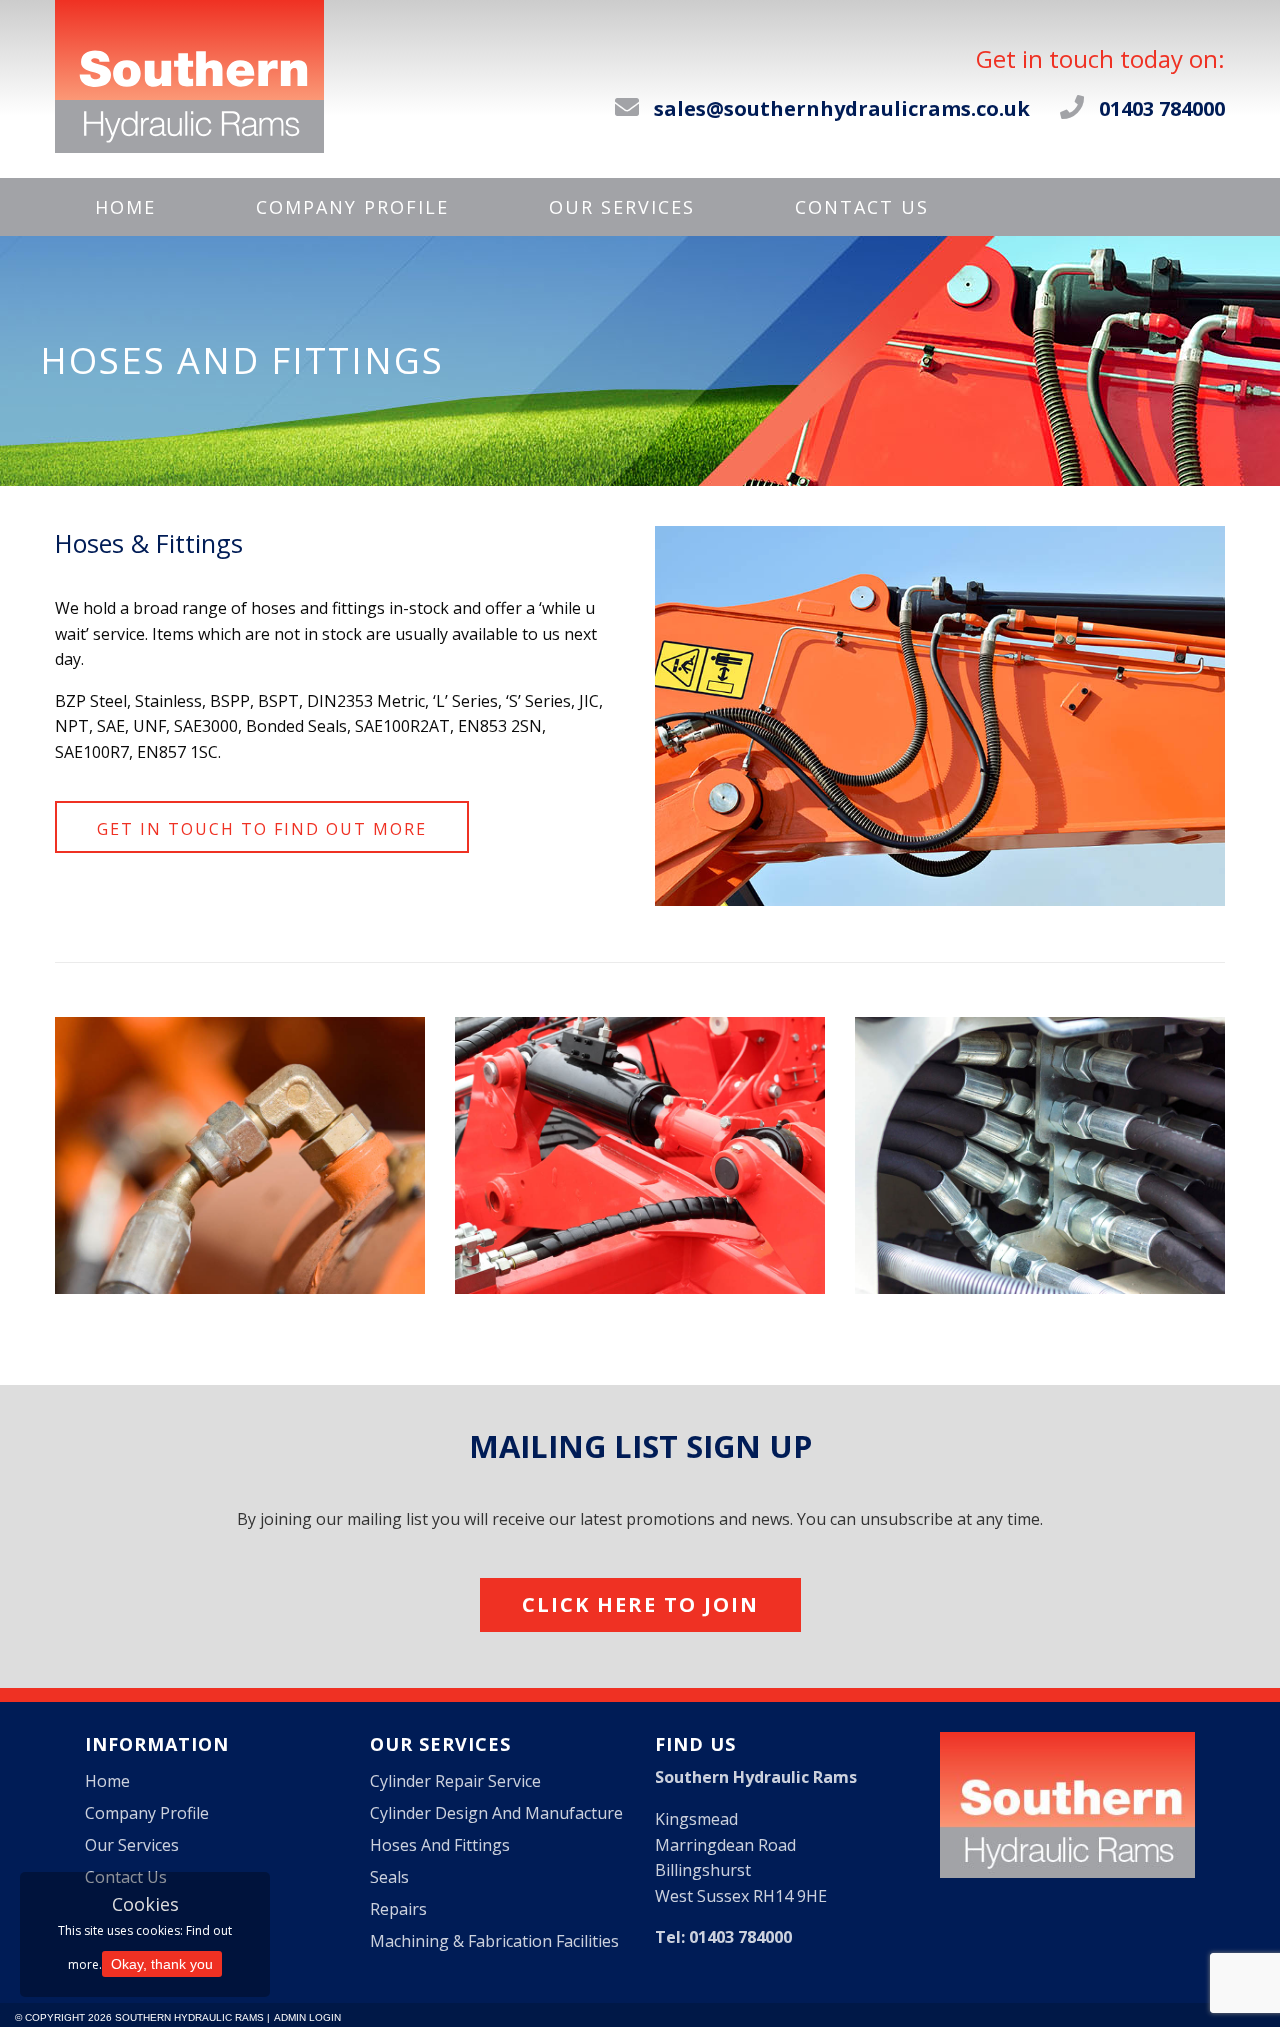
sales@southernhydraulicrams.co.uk (842, 108)
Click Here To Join (640, 1604)
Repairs (398, 1909)
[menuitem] (125, 207)
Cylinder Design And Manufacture (496, 1813)
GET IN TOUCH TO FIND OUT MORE (262, 829)
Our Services (622, 207)
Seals (389, 1877)
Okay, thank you (162, 1964)
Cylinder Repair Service (455, 1781)
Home (125, 207)
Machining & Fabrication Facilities (494, 1941)
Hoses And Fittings (440, 1845)
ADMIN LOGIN (307, 2017)
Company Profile (352, 207)
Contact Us (862, 207)
